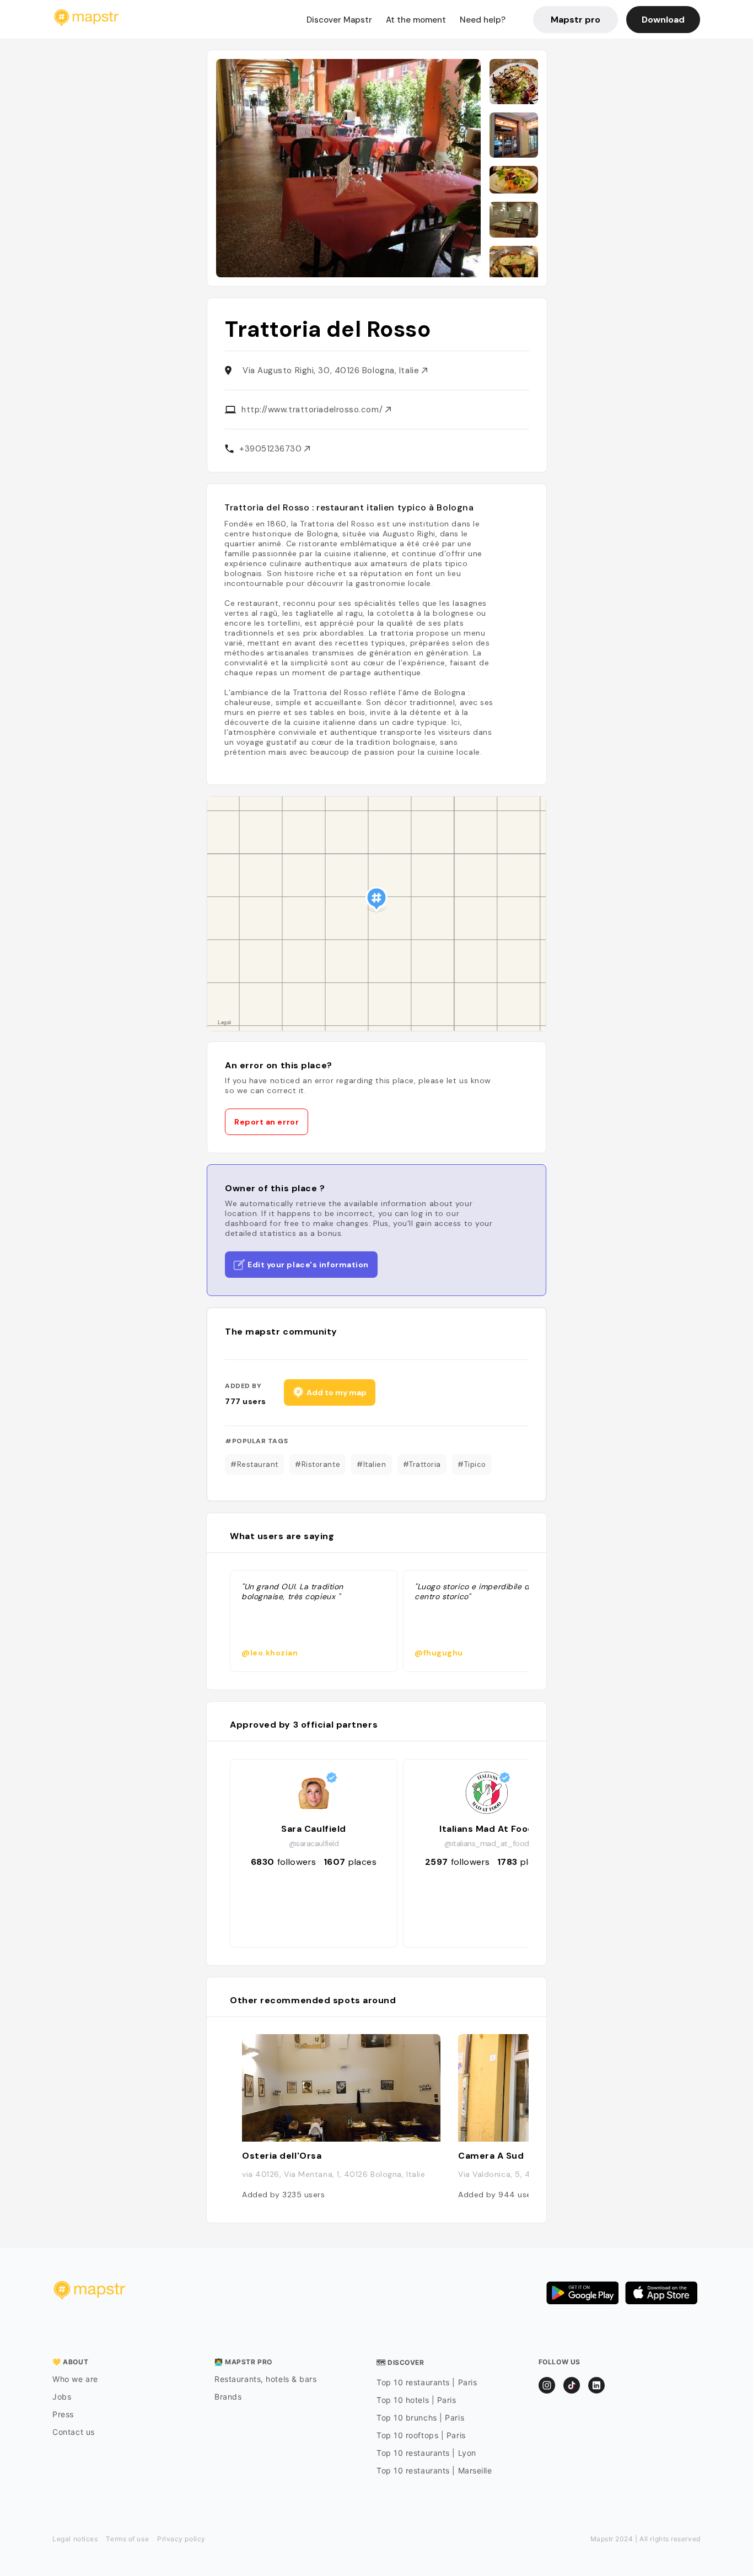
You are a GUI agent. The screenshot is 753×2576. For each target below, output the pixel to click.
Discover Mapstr (339, 20)
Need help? (483, 20)
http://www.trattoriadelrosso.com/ (313, 410)
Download (663, 20)
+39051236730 (272, 449)
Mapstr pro (575, 20)
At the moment (416, 20)
